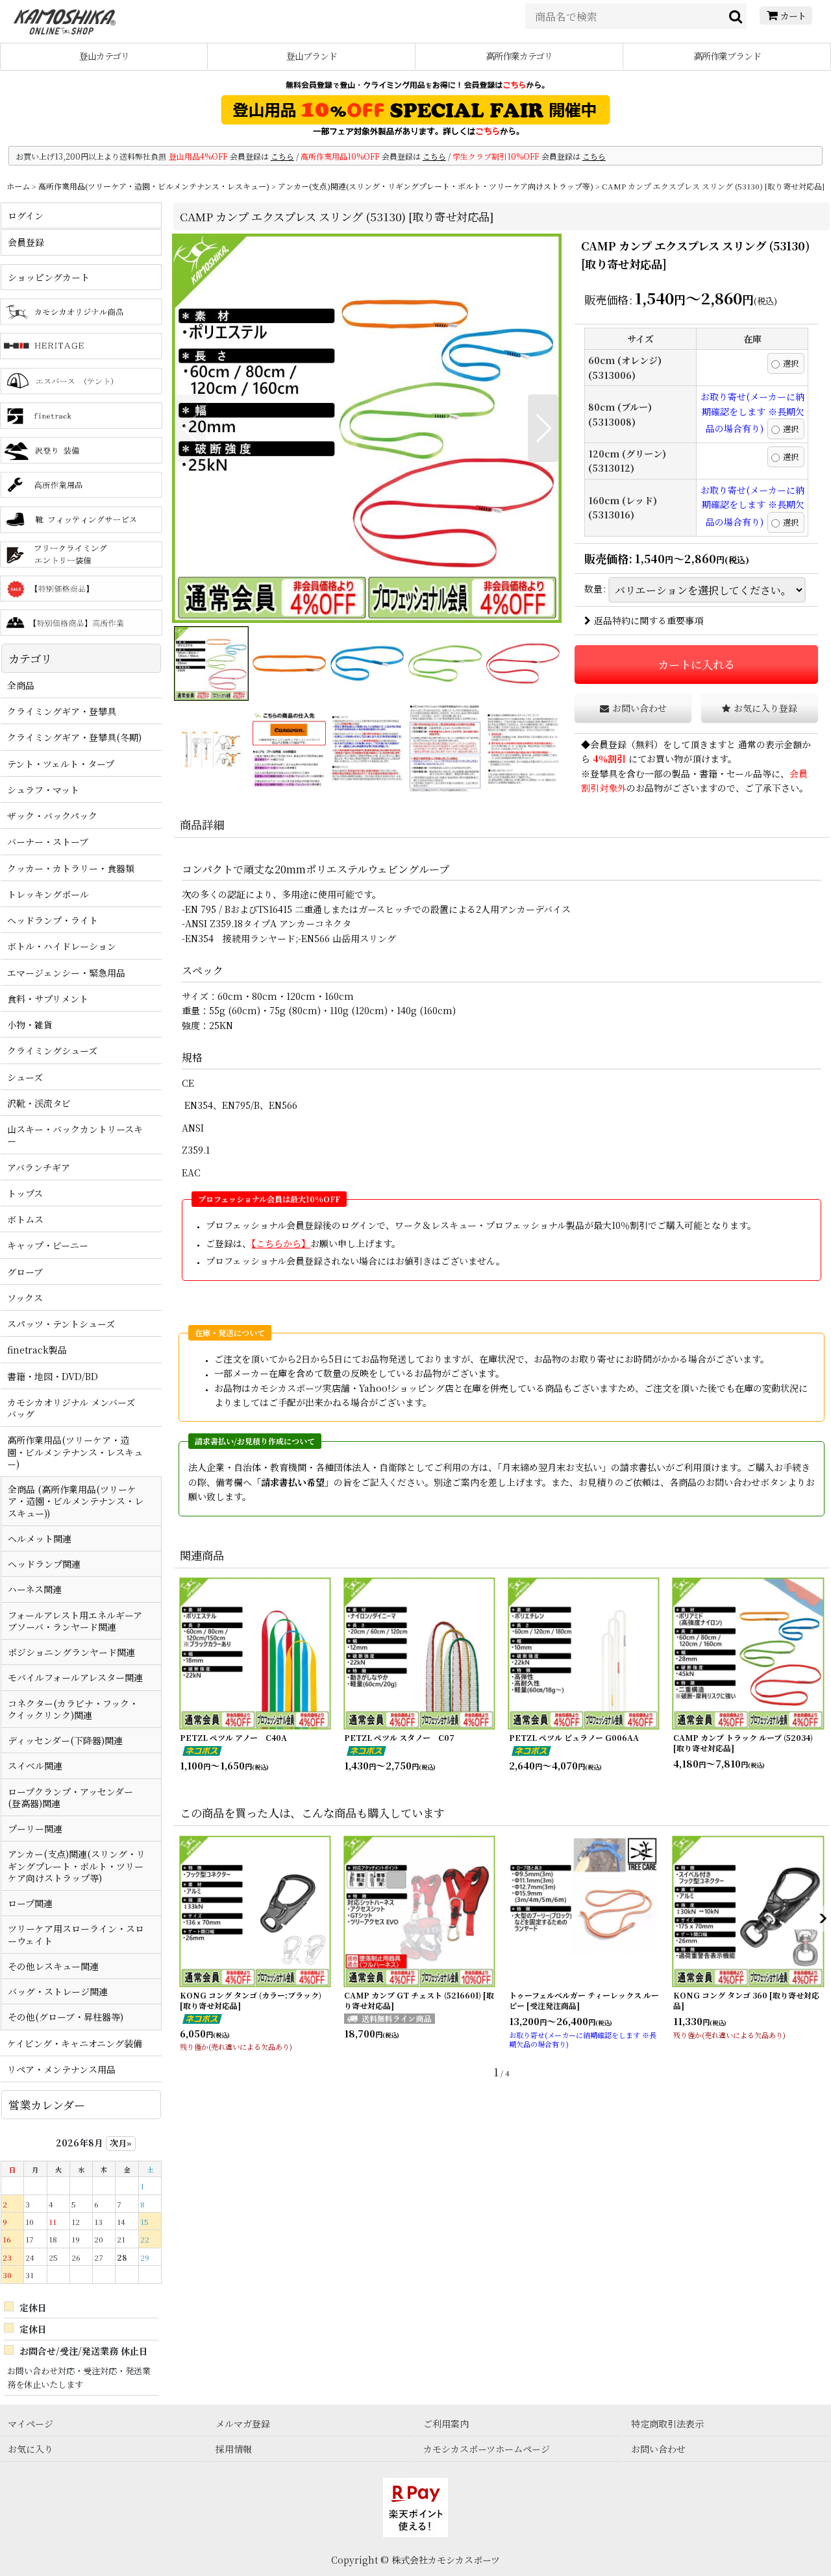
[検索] (736, 16)
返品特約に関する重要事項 (649, 620)
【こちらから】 (281, 1243)
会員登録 (608, 744)
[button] (191, 428)
